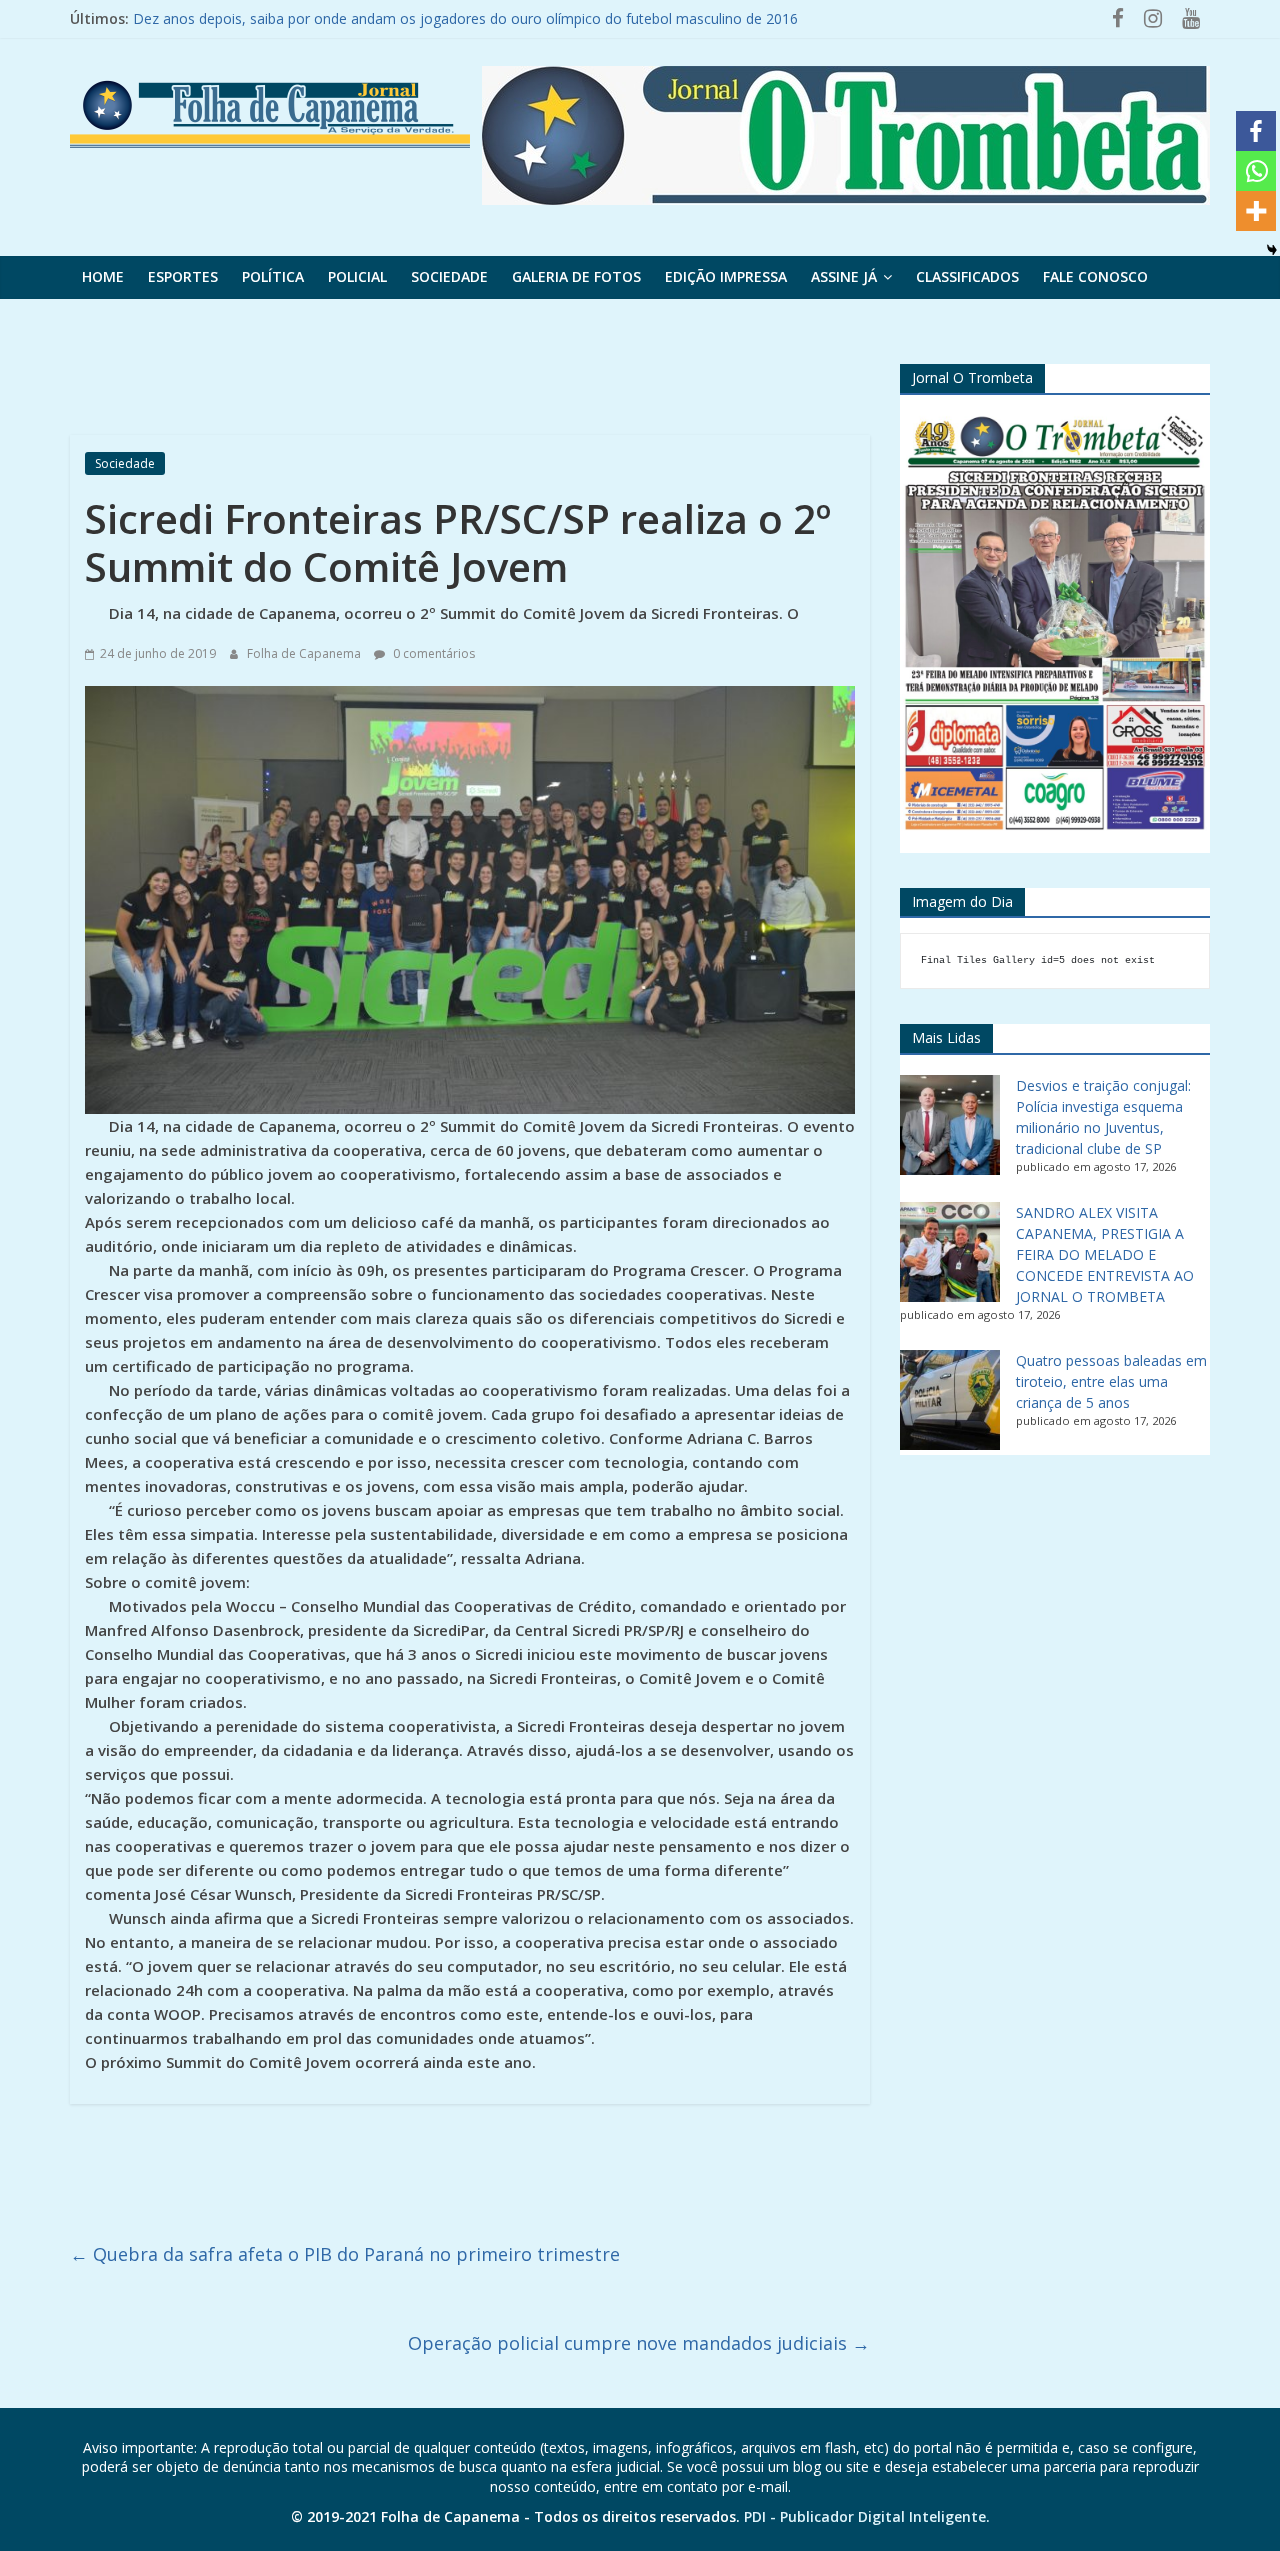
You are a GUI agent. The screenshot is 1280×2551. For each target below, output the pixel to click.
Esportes (183, 276)
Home (103, 276)
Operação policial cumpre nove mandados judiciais (639, 2343)
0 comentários (432, 653)
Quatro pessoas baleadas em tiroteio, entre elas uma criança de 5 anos (1111, 1381)
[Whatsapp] (1256, 171)
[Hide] (1272, 250)
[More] (1256, 211)
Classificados (967, 276)
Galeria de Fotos (576, 276)
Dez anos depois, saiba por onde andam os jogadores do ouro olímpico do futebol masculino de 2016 (465, 18)
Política (273, 276)
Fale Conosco (1095, 276)
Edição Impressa (726, 276)
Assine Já (844, 276)
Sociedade (449, 276)
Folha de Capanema (305, 653)
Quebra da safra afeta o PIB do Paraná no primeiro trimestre (345, 2254)
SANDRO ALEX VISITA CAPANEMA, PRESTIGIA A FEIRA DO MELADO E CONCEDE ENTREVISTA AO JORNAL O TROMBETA (1105, 1254)
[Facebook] (1256, 131)
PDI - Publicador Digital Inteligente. (867, 2516)
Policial (357, 276)
